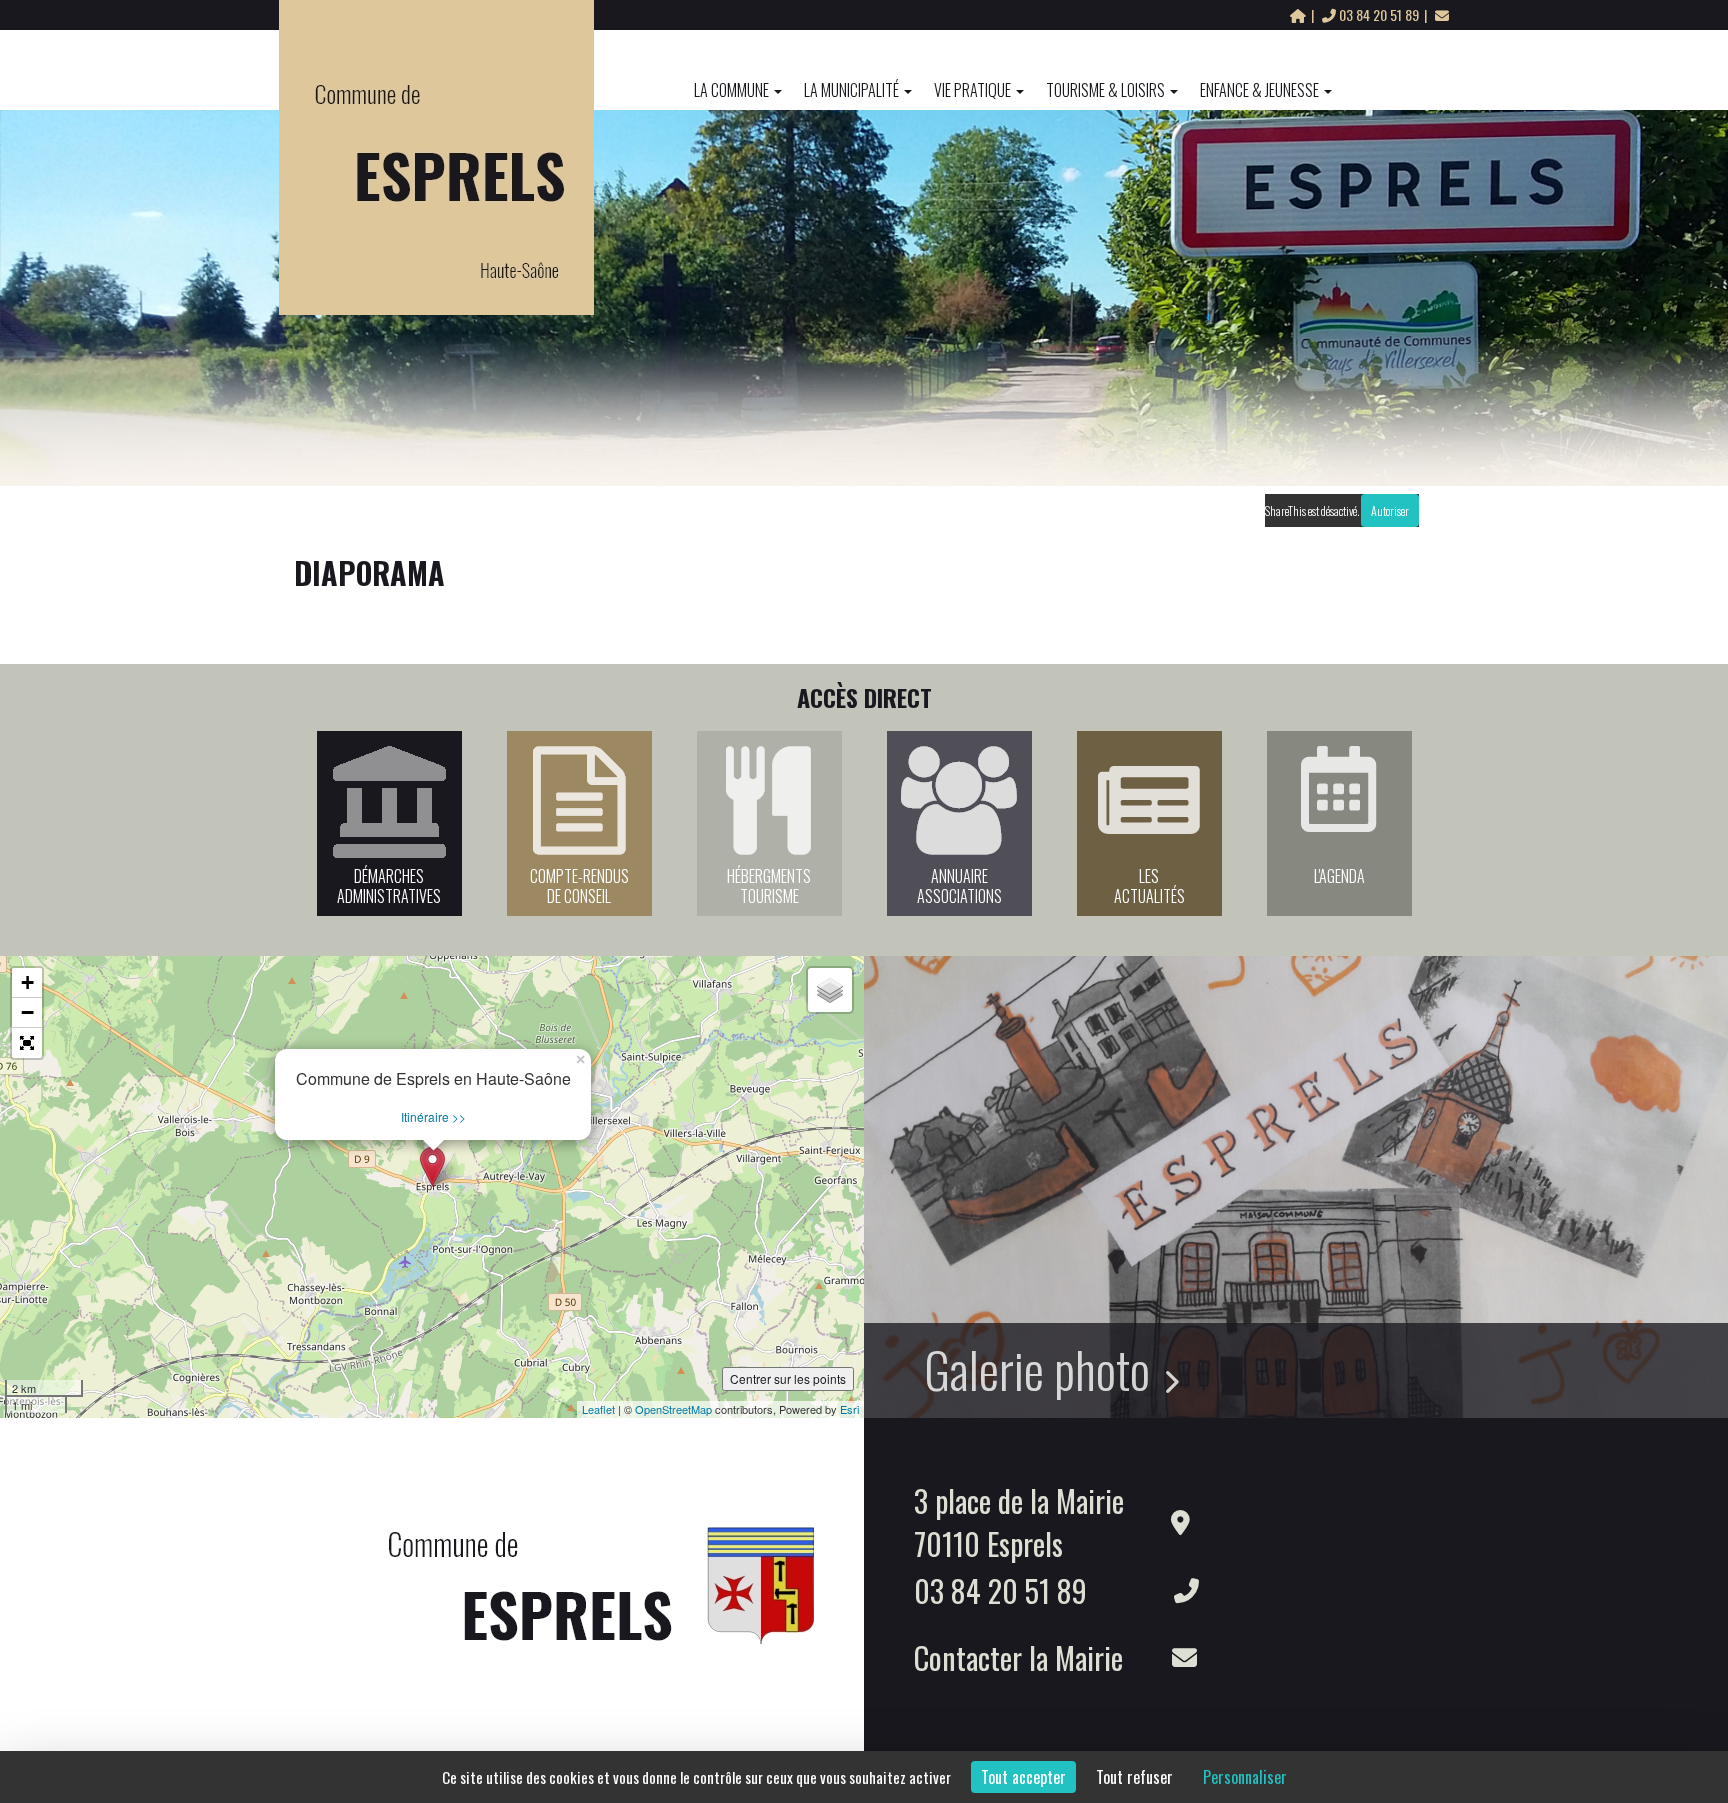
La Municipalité (851, 90)
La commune (731, 90)
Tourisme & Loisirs (1105, 90)
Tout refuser (1134, 1777)
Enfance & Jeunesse (1259, 90)
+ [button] (27, 982)
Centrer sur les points (788, 1378)
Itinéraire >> (433, 1116)
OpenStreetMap (673, 1409)
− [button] (27, 1012)
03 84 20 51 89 (1379, 14)
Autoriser (1390, 510)
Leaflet (598, 1409)
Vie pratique (972, 90)
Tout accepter (1023, 1777)
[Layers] (830, 990)
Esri (849, 1409)
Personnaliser (1245, 1777)
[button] (27, 1043)
